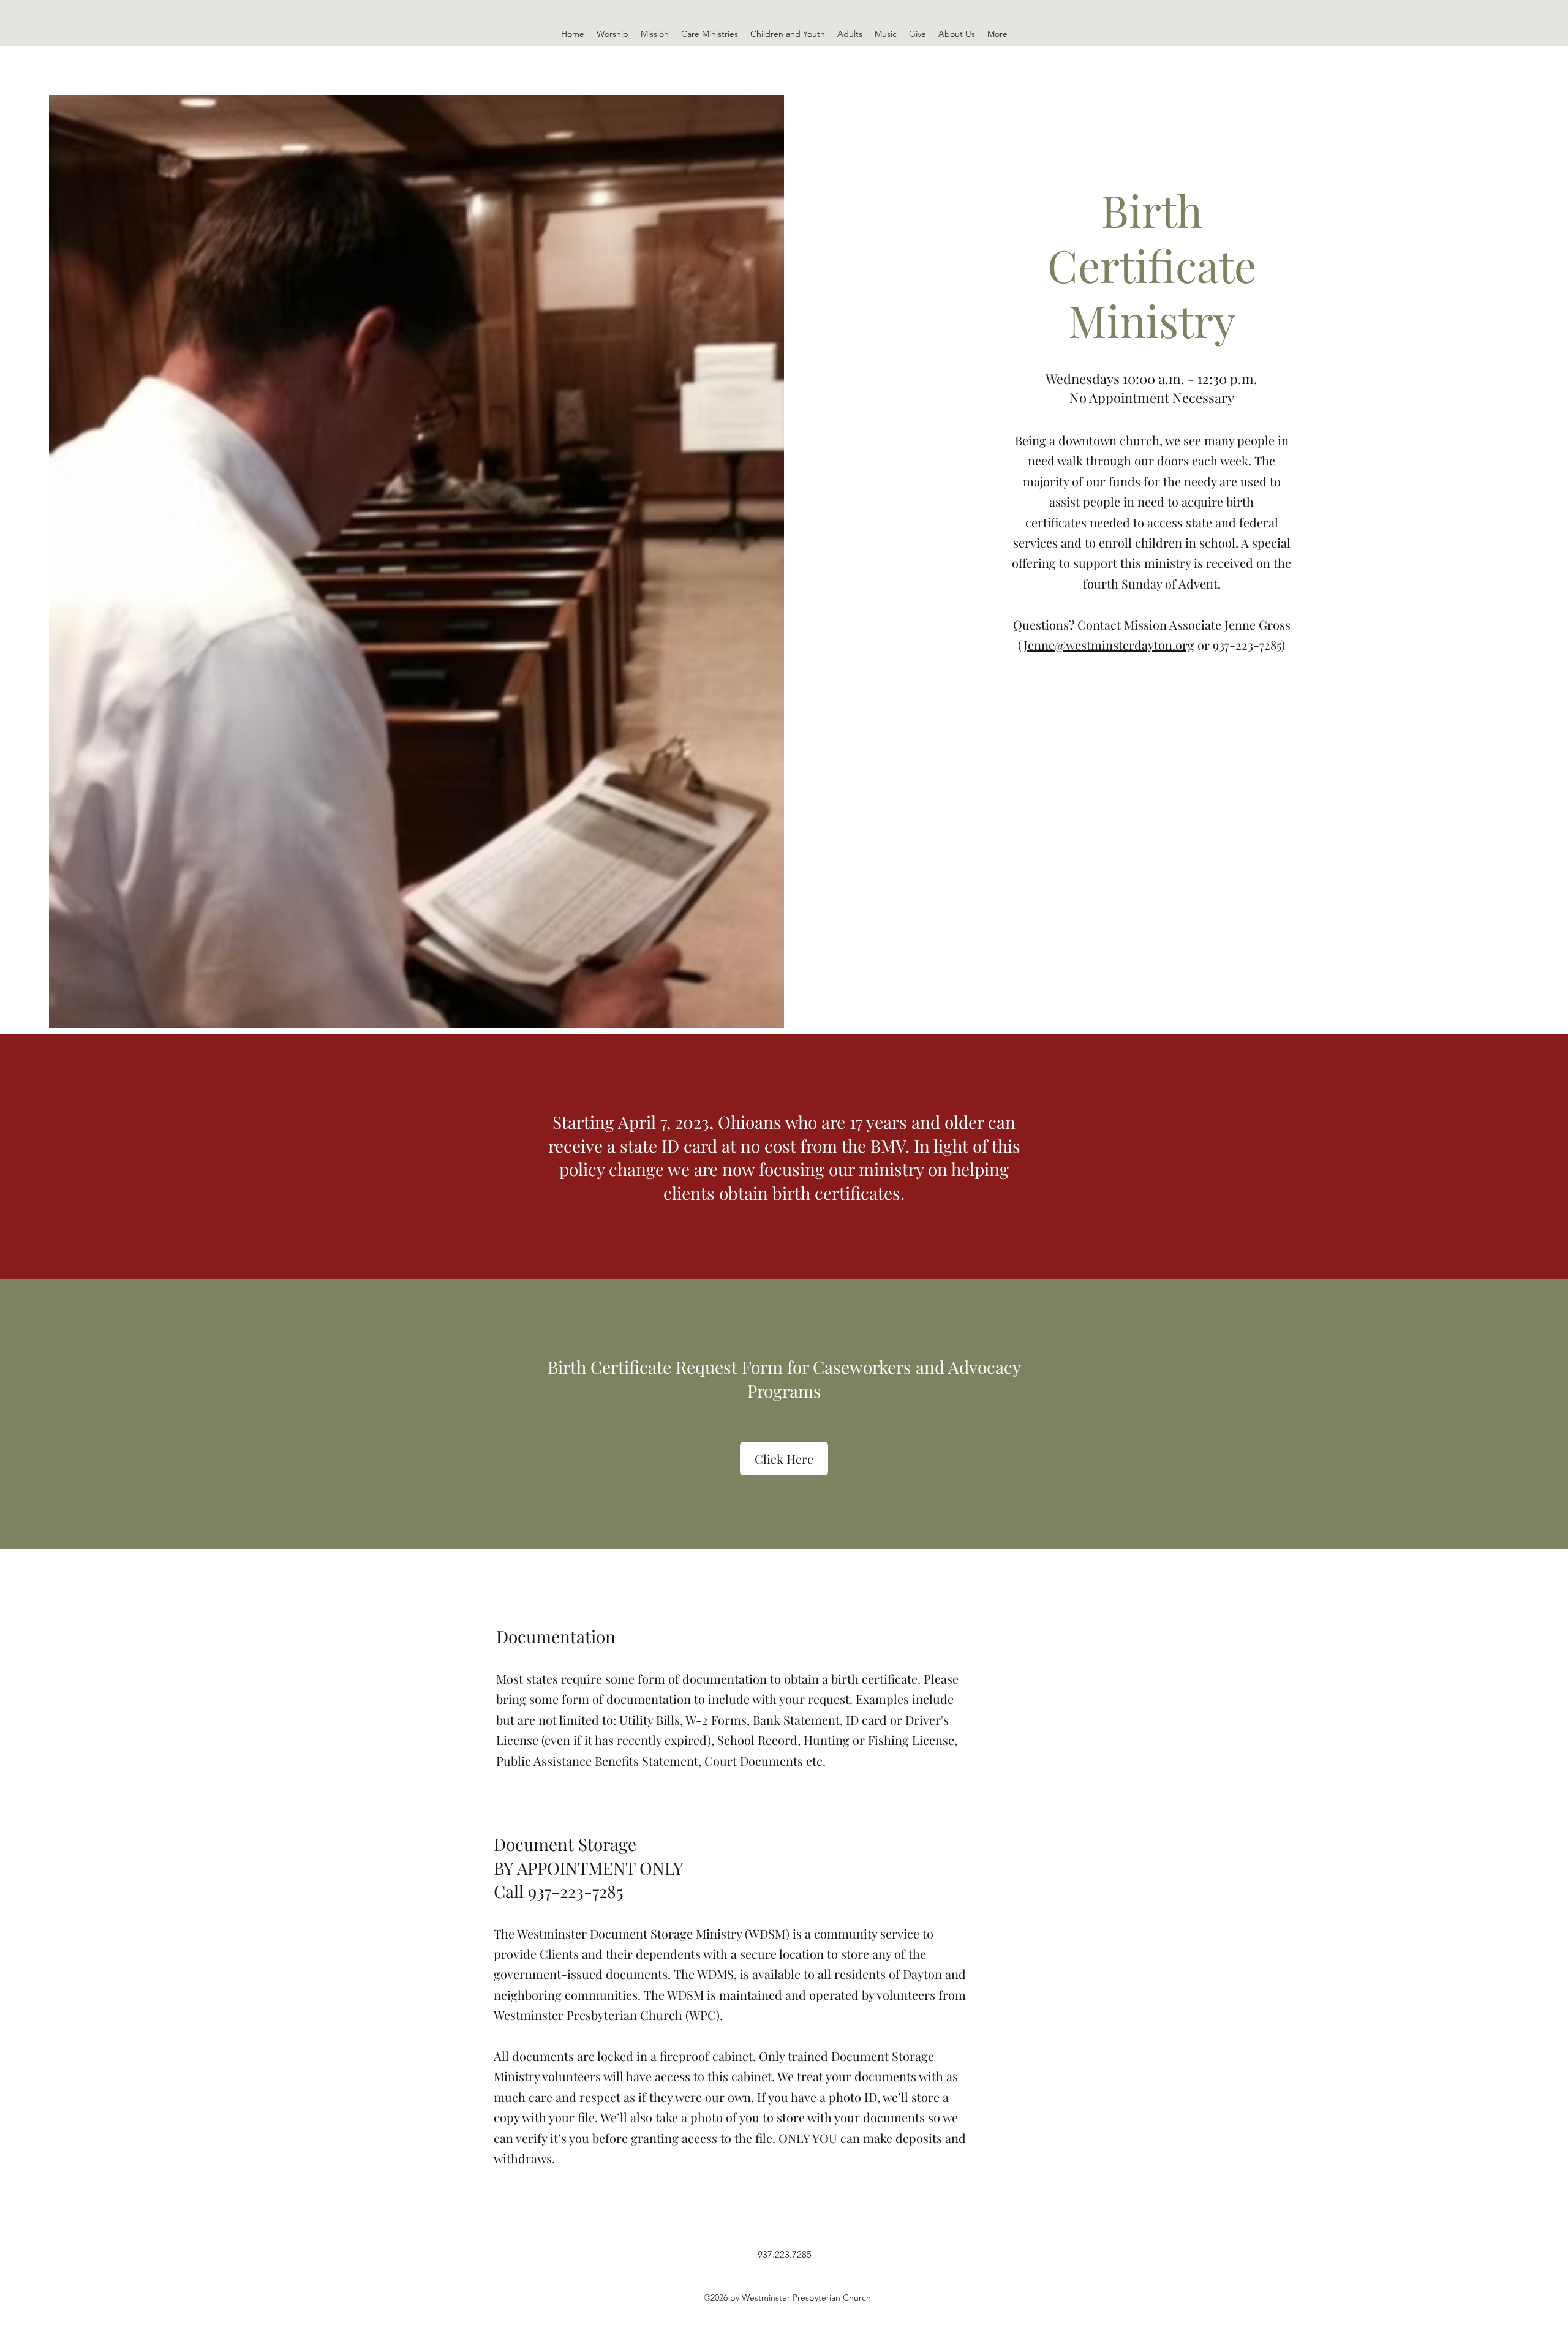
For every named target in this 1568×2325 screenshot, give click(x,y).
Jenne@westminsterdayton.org (1109, 645)
